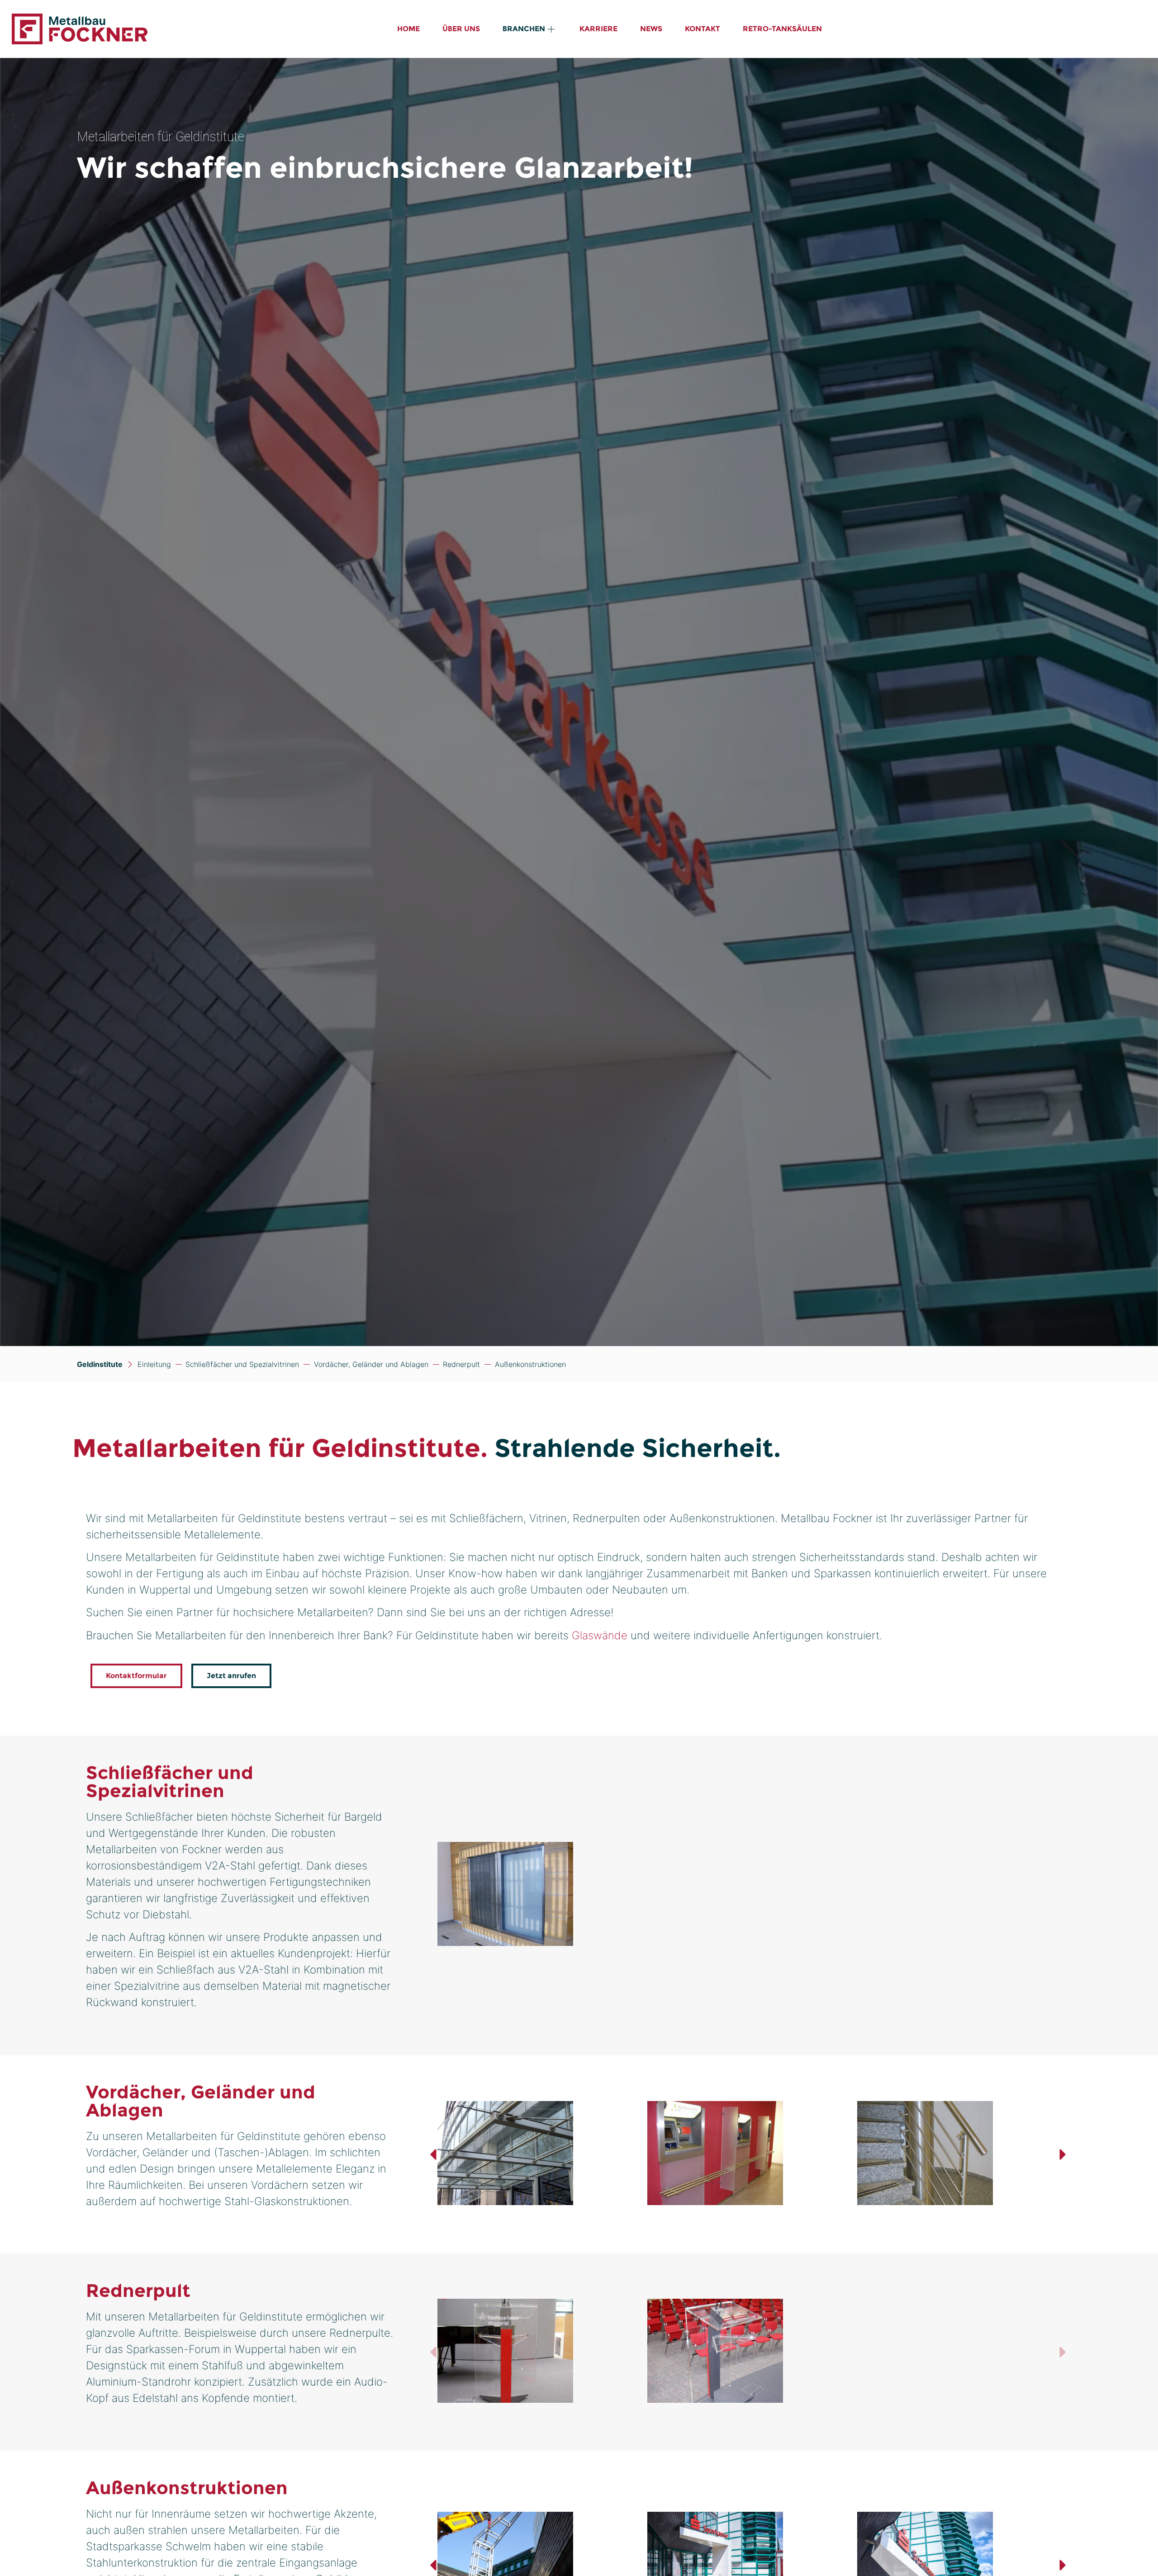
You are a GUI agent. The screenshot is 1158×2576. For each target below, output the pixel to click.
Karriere (598, 29)
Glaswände (600, 1635)
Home (408, 29)
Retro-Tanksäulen (782, 29)
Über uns (461, 29)
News (651, 29)
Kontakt (702, 29)
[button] (433, 2154)
